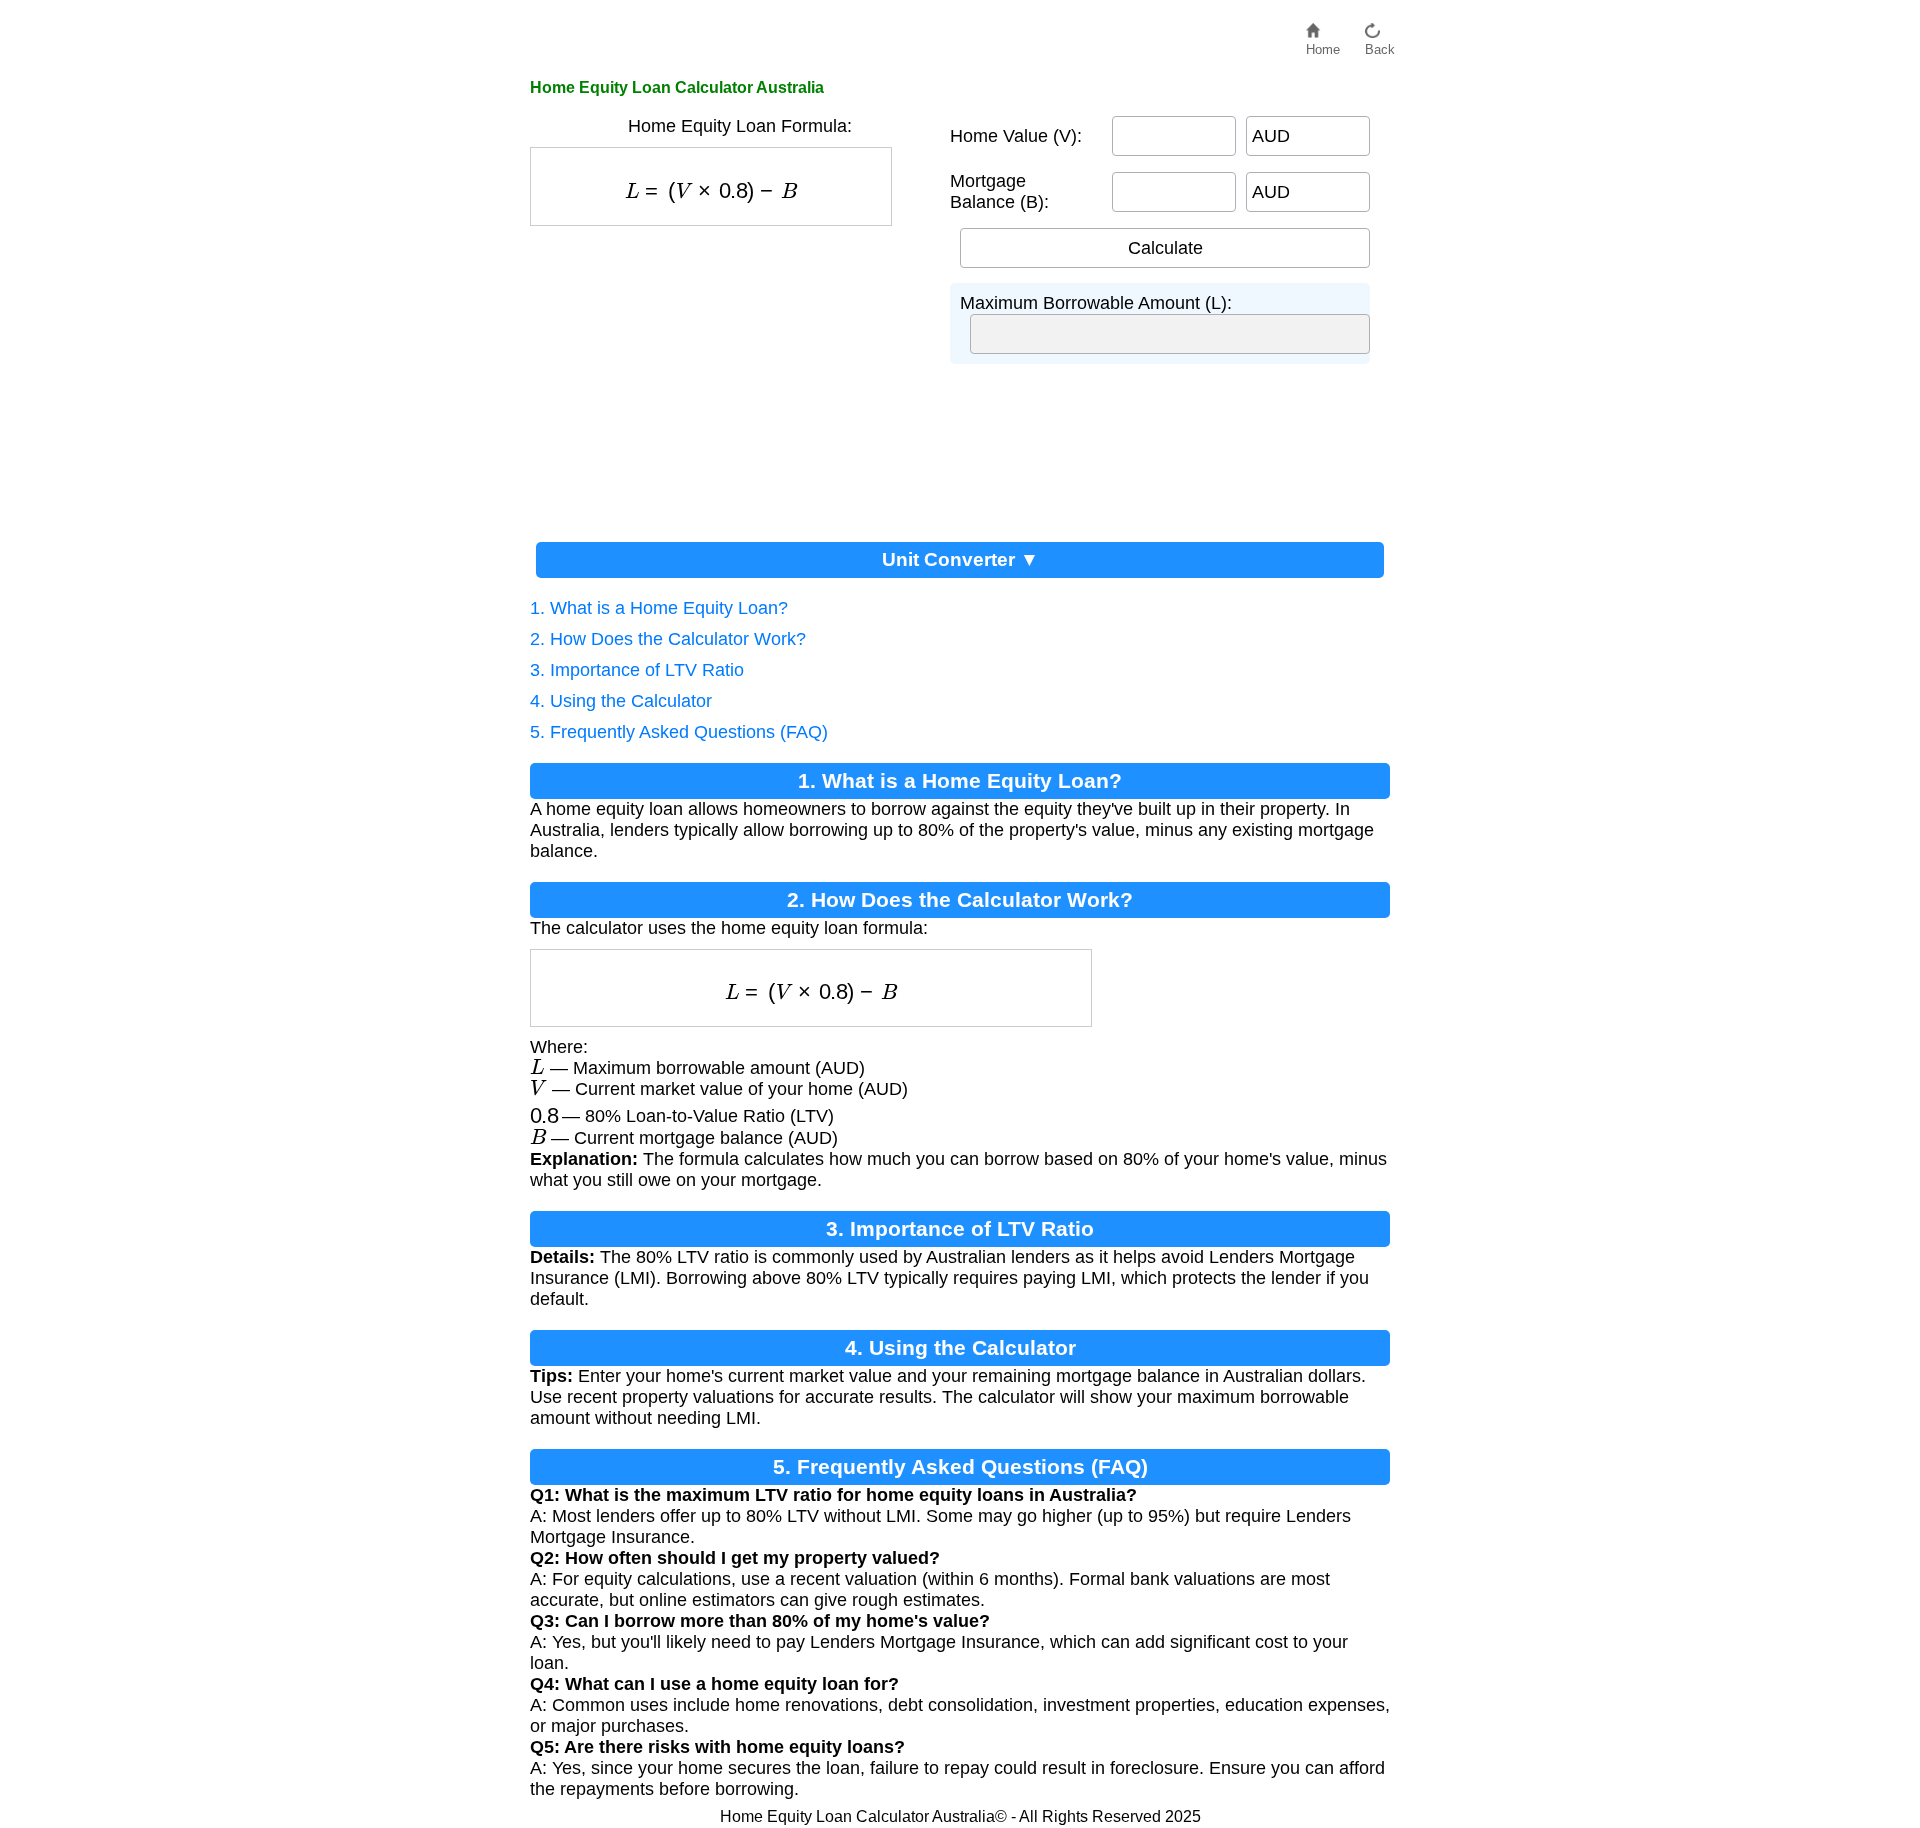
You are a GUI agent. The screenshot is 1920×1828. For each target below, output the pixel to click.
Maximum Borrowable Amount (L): (1096, 303)
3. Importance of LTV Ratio (637, 670)
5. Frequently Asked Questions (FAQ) (679, 732)
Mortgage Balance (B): (999, 191)
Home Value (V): (1016, 136)
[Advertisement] (730, 376)
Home (1323, 44)
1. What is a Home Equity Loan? (659, 608)
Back (1380, 44)
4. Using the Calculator (621, 701)
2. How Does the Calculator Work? (668, 639)
